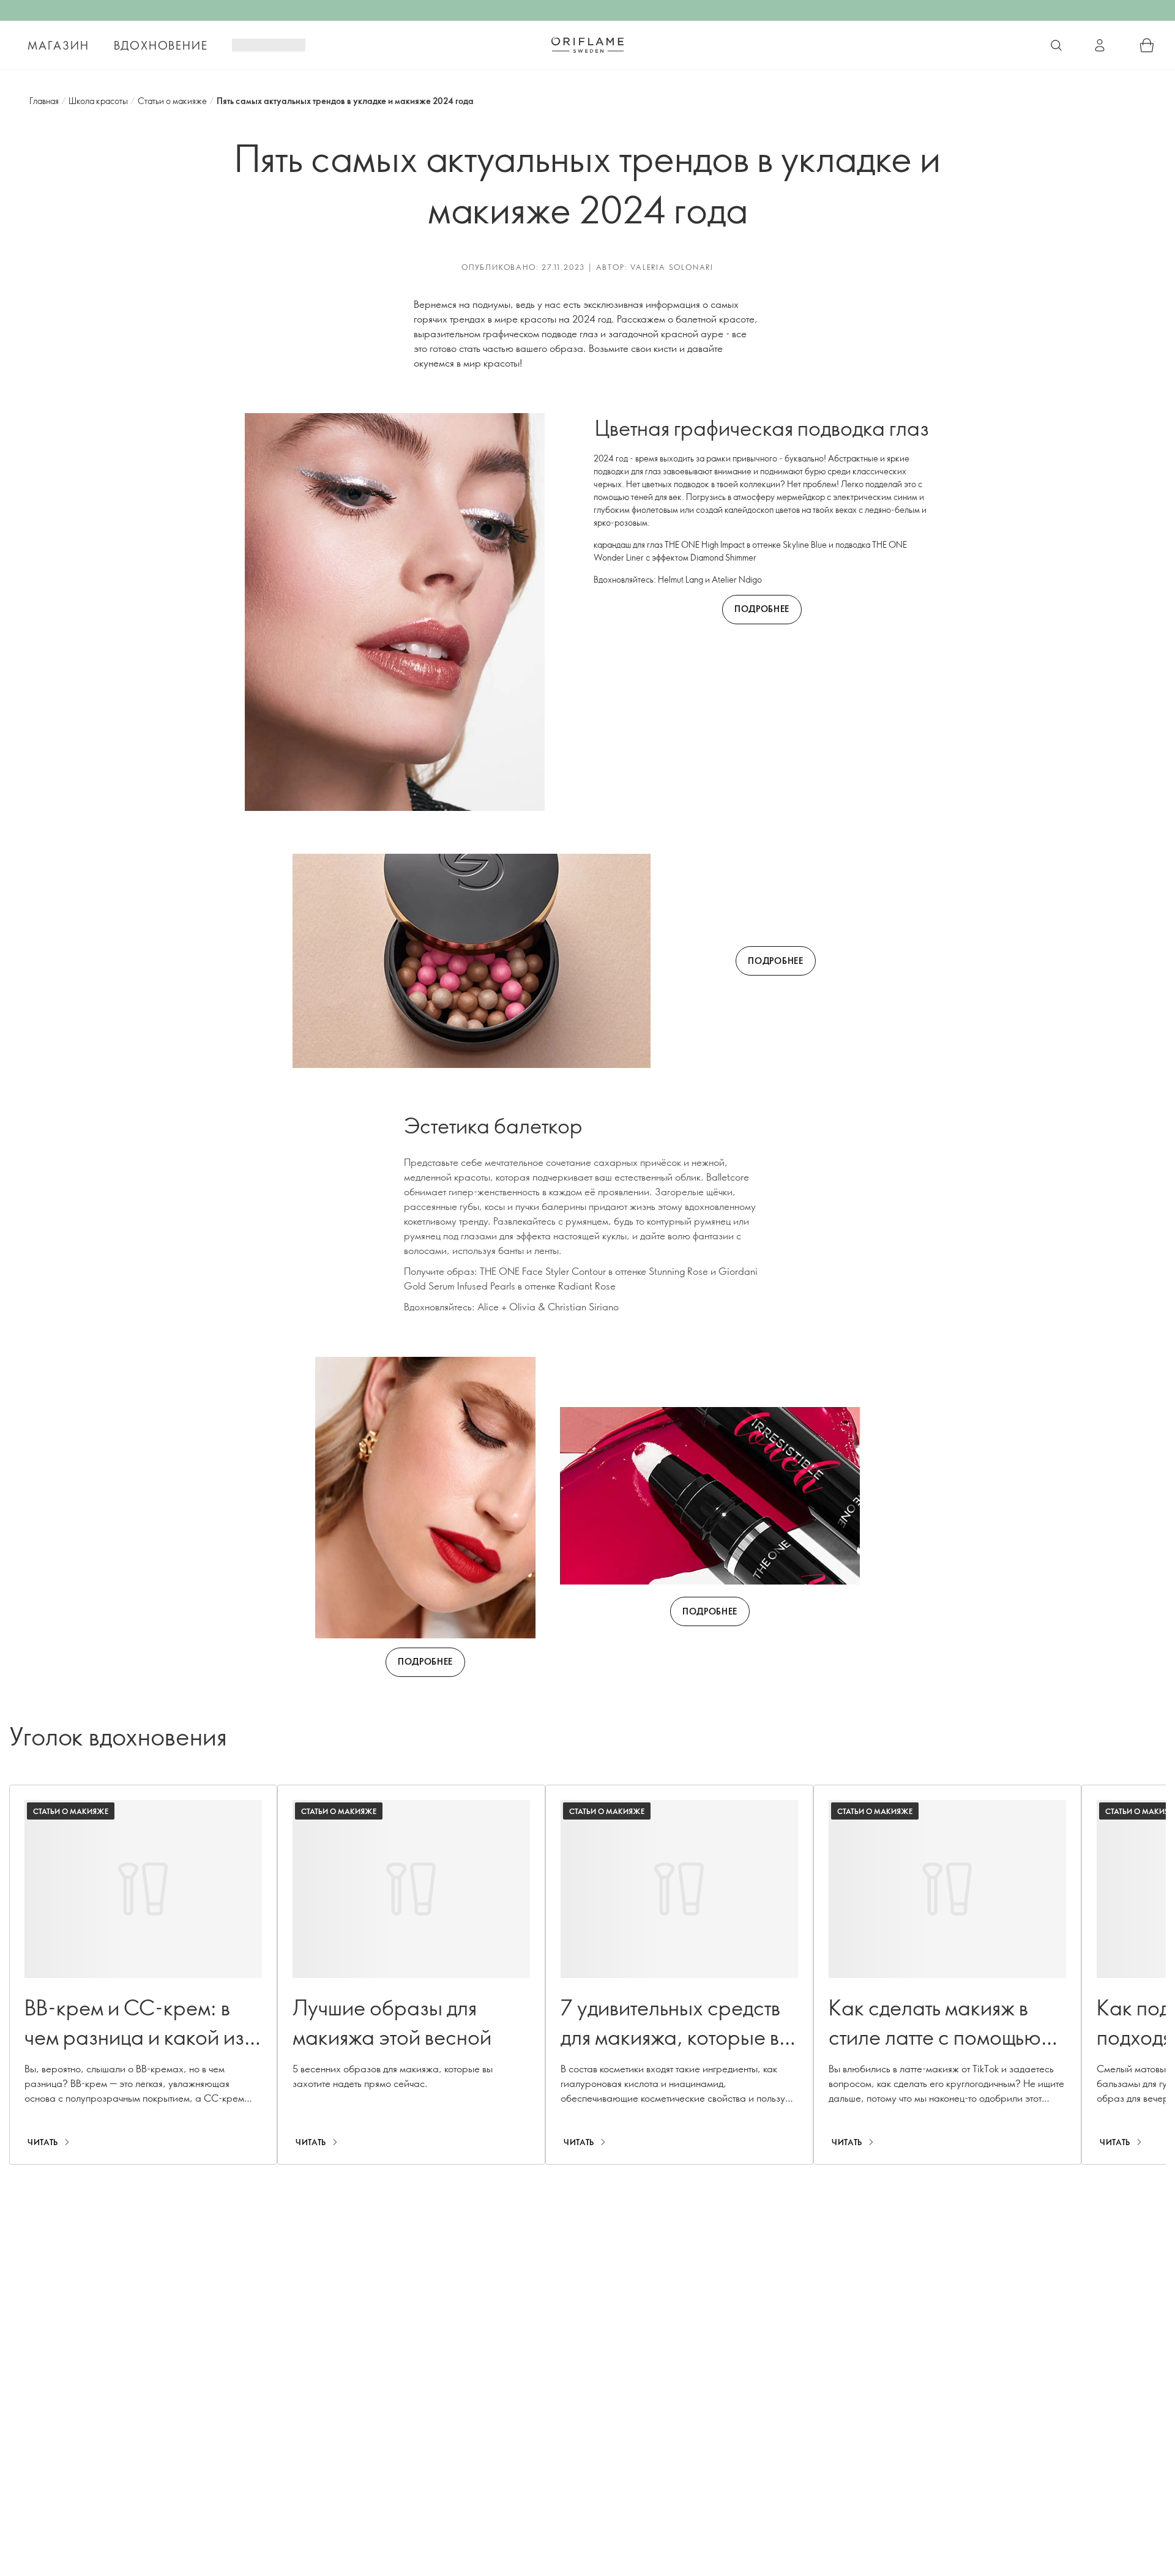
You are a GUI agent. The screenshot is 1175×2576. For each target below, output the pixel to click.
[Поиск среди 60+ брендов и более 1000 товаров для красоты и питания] (1056, 45)
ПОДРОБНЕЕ (762, 609)
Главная (44, 101)
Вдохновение (161, 45)
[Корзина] (1147, 45)
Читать (43, 2142)
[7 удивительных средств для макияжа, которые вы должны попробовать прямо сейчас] (679, 1975)
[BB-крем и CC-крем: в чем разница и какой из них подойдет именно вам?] (143, 1975)
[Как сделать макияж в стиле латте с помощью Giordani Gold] (947, 1975)
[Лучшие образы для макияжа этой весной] (411, 1975)
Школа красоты (98, 101)
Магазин (58, 45)
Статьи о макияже (172, 101)
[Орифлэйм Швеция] (587, 45)
